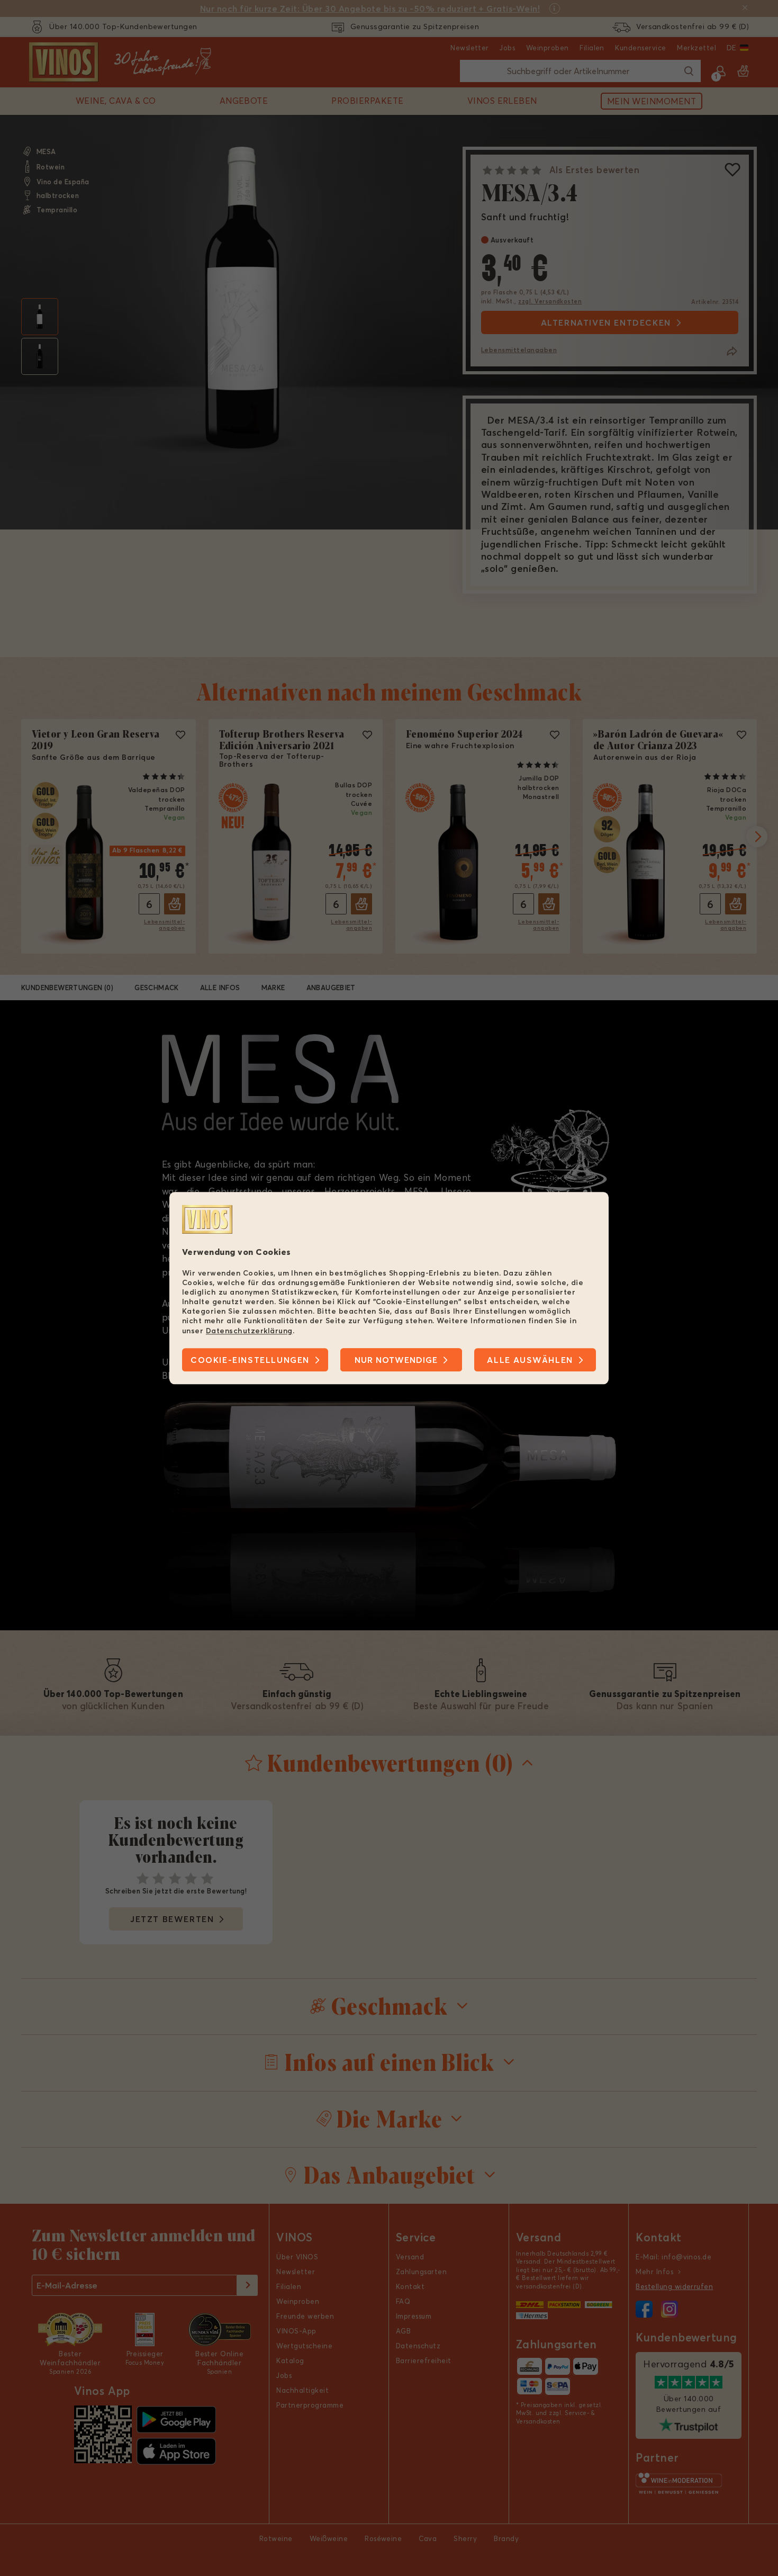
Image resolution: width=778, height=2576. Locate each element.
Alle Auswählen (530, 1360)
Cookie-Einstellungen (250, 1360)
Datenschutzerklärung (249, 1331)
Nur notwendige (396, 1360)
